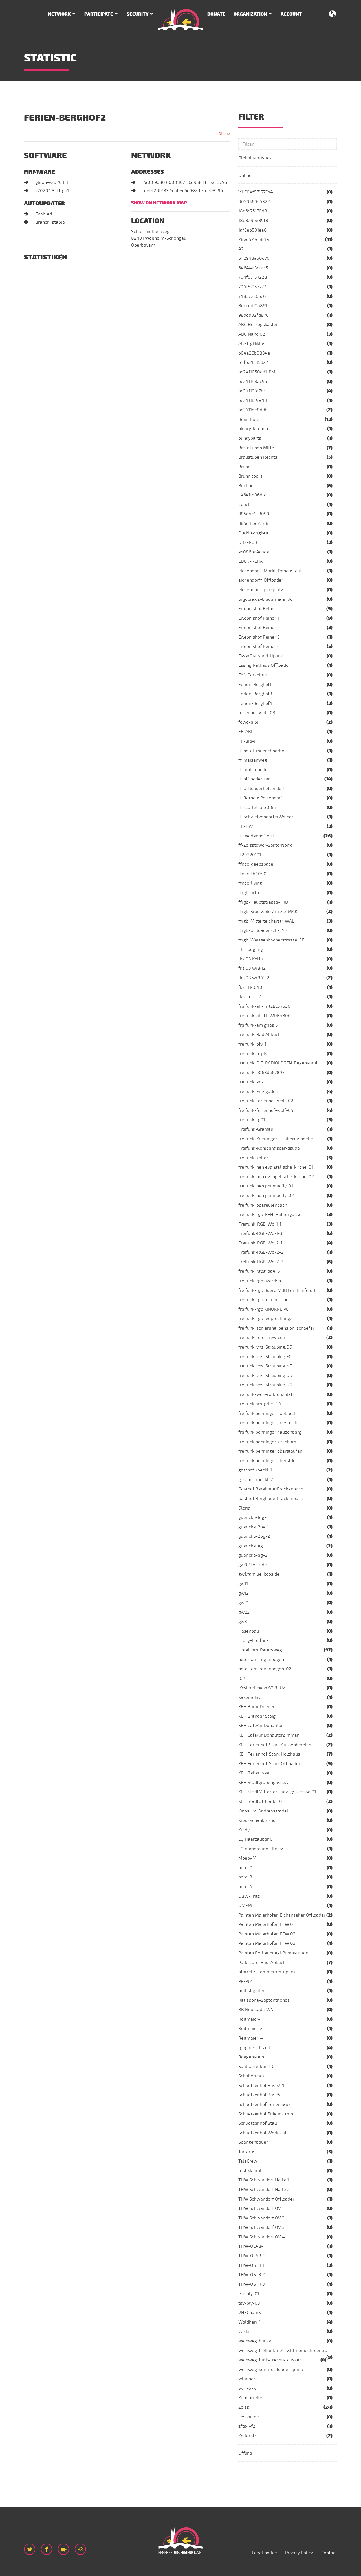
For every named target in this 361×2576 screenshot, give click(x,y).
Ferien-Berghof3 (255, 694)
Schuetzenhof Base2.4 (261, 2086)
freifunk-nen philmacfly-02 (266, 1196)
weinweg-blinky (255, 2341)
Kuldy (244, 1830)
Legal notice (264, 2553)
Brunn (244, 467)
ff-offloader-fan (255, 779)
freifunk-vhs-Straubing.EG (265, 1357)
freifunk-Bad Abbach (259, 1035)
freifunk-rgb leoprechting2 (266, 1319)
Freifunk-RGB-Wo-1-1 (260, 1224)
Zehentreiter (251, 2398)
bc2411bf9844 (253, 401)
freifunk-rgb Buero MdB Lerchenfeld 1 (277, 1290)
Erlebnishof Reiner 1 (259, 618)
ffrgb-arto (249, 893)
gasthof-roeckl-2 (256, 1480)
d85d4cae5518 (253, 523)
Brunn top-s (250, 476)
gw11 (243, 1584)
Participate (99, 14)
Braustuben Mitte (256, 448)
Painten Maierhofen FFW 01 (267, 1924)
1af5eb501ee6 (252, 230)
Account (291, 14)
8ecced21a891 (253, 306)
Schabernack (251, 2076)
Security (137, 14)
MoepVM (247, 1858)
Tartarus (247, 2152)
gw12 (244, 1593)
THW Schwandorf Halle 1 (264, 2180)
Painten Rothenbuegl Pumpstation (273, 1953)
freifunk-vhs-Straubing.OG (265, 1376)
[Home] (180, 19)
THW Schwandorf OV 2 (261, 2218)
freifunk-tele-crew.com (262, 1338)
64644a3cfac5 (253, 268)
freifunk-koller (253, 1158)
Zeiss (244, 2407)
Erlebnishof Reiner (257, 609)
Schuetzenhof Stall (258, 2123)
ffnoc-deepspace (256, 864)
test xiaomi (250, 2171)
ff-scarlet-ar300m (257, 808)
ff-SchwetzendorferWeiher (266, 817)
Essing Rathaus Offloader (264, 665)
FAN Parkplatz (253, 675)
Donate (216, 14)
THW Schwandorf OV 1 (261, 2208)
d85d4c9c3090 (254, 514)
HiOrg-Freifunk (254, 1640)
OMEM (245, 1906)
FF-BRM (247, 741)
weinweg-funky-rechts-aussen (270, 2360)
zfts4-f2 (247, 2426)
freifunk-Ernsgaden (258, 1092)
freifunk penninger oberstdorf (269, 1461)
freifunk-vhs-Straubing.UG (265, 1385)
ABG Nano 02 (252, 334)
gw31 (244, 1622)
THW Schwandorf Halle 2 (264, 2190)
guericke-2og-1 (254, 1527)
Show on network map (159, 203)
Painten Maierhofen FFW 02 (267, 1934)
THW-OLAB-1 (251, 2246)
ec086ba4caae (254, 552)
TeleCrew (248, 2161)
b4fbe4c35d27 (253, 362)
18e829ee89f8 (253, 221)
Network (59, 14)
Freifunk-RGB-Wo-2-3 (261, 1262)
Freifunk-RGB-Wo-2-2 (261, 1252)
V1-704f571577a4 (256, 192)
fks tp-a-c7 (250, 997)
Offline (245, 2453)
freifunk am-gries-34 (260, 1404)
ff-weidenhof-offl (256, 836)
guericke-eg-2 (253, 1555)
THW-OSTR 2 (252, 2275)
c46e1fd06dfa (252, 495)
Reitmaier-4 (251, 2038)
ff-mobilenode (253, 770)
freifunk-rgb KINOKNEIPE (263, 1309)
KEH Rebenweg (254, 1773)
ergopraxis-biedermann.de (266, 599)
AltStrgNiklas (252, 344)
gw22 (244, 1612)
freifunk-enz (251, 1082)
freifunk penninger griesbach (268, 1423)
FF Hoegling (251, 949)
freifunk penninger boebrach (267, 1413)
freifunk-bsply (253, 1054)
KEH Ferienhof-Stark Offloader (269, 1764)
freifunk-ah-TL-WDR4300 (265, 1016)
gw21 (244, 1603)
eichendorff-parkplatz (261, 590)
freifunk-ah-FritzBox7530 (264, 1006)
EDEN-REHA (251, 561)
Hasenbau (249, 1631)
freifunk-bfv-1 (252, 1044)
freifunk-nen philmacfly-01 (266, 1186)
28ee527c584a (254, 239)
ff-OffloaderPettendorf (262, 789)
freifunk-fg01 (252, 1120)
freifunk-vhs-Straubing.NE (265, 1366)
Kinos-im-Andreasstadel (263, 1811)
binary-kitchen (253, 429)
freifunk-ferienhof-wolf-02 (266, 1101)
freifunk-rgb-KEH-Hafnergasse (270, 1215)
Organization (250, 14)
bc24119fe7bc (252, 391)
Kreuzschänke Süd (257, 1820)
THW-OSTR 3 (252, 2284)
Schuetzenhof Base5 (259, 2095)
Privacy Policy (299, 2553)
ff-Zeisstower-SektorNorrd (266, 845)
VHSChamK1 (250, 2313)
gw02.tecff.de (253, 1565)
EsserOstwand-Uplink (261, 656)
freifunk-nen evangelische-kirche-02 (276, 1177)
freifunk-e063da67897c (262, 1073)
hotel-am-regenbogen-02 (265, 1669)
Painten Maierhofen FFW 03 (267, 1943)
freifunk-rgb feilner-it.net (264, 1300)
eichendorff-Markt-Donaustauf (270, 571)
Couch (245, 505)
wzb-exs (247, 2388)
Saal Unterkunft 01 (257, 2067)
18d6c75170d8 (253, 211)
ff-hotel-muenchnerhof (262, 751)
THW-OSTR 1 (251, 2265)
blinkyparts (250, 438)
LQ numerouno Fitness (261, 1849)
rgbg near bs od (254, 2048)
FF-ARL (246, 732)
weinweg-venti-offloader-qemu (271, 2370)
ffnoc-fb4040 (252, 874)
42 (241, 249)
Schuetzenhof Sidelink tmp (266, 2114)
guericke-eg (251, 1546)
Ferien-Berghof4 (255, 703)
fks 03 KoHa (251, 959)
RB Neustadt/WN (256, 2010)
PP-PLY (245, 1981)
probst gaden (252, 1991)
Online (245, 175)
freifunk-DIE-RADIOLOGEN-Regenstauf (278, 1063)
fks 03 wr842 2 (254, 978)
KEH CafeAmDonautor (261, 1726)
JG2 (242, 1679)
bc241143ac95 (253, 382)
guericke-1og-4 (254, 1517)
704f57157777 (252, 287)
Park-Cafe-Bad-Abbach (262, 1963)
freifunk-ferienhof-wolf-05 (266, 1110)
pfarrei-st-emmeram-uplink (267, 1972)
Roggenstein (251, 2057)
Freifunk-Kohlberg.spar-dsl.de (269, 1148)
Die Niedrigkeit (253, 533)
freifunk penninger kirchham (267, 1442)
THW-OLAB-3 (252, 2256)
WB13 (244, 2331)
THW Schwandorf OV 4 (262, 2237)
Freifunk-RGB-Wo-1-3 (260, 1233)
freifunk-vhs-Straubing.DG (265, 1347)
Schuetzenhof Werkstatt (263, 2133)
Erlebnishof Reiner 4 (259, 646)
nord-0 (245, 1868)
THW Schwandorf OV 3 (261, 2227)
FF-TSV (246, 826)
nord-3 (245, 1877)
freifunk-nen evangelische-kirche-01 (276, 1167)
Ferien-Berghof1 (255, 685)
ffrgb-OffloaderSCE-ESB (263, 930)
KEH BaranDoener (257, 1707)
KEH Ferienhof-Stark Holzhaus (269, 1754)
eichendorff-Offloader (261, 580)
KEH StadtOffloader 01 (261, 1801)
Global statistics (255, 158)
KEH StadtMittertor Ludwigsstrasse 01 (277, 1792)
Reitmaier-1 (250, 2019)
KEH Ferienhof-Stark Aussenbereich (275, 1745)
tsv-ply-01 (249, 2294)
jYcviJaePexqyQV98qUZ (262, 1688)
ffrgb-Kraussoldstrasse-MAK (268, 912)
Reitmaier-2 (250, 2029)
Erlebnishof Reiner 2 (259, 628)
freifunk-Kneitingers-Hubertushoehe (276, 1139)
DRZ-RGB (248, 542)
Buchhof (247, 486)
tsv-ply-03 (249, 2303)
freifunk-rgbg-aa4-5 (259, 1271)
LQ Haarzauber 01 (256, 1839)
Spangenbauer (253, 2142)
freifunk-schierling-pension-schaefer (276, 1328)
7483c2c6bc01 (253, 296)
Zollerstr (247, 2436)
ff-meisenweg (253, 760)
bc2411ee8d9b (253, 410)
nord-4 (245, 1887)
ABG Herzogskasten (258, 325)
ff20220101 (250, 855)
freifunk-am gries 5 (258, 1025)
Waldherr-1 (249, 2322)
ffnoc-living (250, 883)
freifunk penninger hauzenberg (270, 1432)
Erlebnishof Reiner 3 (259, 637)
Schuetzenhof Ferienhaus (264, 2104)
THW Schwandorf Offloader (266, 2199)
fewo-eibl (248, 722)
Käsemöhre (250, 1697)
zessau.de (249, 2417)
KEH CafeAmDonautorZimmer (268, 1735)
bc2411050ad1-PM (257, 372)
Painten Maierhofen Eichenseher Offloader (282, 1915)
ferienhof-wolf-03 (257, 713)
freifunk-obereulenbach (263, 1205)
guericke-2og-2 (254, 1536)
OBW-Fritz (249, 1896)
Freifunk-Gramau (256, 1129)
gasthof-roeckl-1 (255, 1470)
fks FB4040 (250, 987)
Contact (329, 2553)
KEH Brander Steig (257, 1716)
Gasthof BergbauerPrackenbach (271, 1489)
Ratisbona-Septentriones (264, 2000)
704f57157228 (253, 277)
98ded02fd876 (253, 315)
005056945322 (254, 202)
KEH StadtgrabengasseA (263, 1783)
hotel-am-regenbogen (261, 1660)
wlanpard (248, 2379)
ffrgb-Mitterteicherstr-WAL (266, 921)
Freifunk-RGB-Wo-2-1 (260, 1243)
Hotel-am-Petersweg (260, 1650)
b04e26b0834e (254, 353)
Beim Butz (249, 419)
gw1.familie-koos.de (259, 1574)
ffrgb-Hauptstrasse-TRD (263, 902)
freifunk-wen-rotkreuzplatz (267, 1394)
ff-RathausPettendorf (260, 798)
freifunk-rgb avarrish (260, 1281)
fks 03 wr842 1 (253, 968)
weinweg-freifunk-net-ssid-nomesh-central (284, 2351)
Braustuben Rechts (258, 457)
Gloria (244, 1508)
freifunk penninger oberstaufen (270, 1451)
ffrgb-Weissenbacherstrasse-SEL (272, 940)
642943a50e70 (254, 258)
